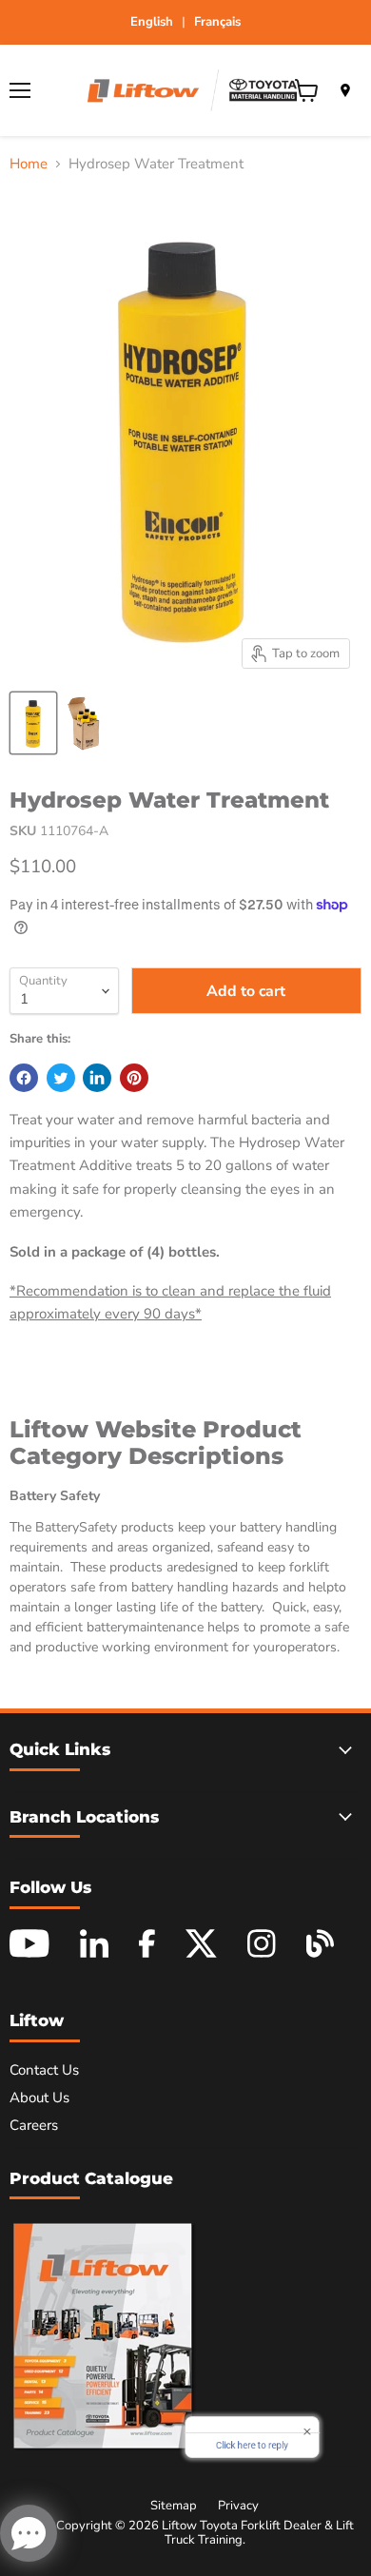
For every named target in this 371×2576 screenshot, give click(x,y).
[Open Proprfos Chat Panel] (29, 2533)
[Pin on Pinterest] (134, 1078)
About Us (39, 2098)
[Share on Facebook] (24, 1078)
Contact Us (44, 2070)
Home (29, 164)
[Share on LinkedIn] (97, 1078)
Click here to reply (252, 2448)
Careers (34, 2125)
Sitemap (174, 2506)
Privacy (238, 2506)
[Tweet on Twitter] (61, 1078)
